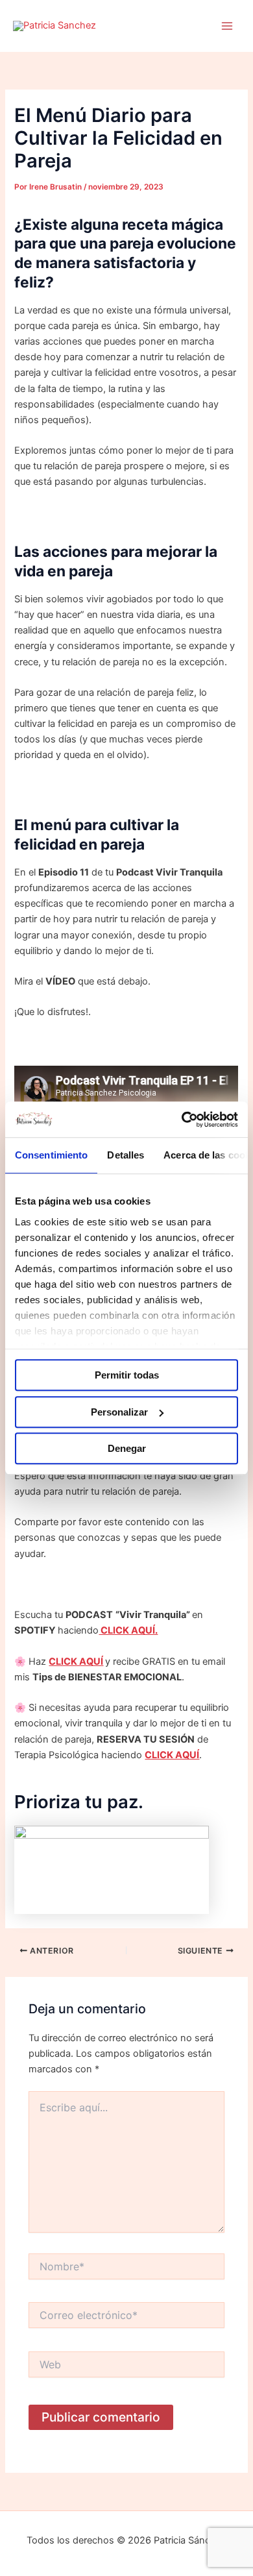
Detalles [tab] (126, 1155)
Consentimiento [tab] (51, 1155)
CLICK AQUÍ (76, 1662)
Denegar (127, 1448)
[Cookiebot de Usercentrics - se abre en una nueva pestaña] (182, 1120)
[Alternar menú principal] (227, 26)
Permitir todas (127, 1375)
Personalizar (119, 1412)
